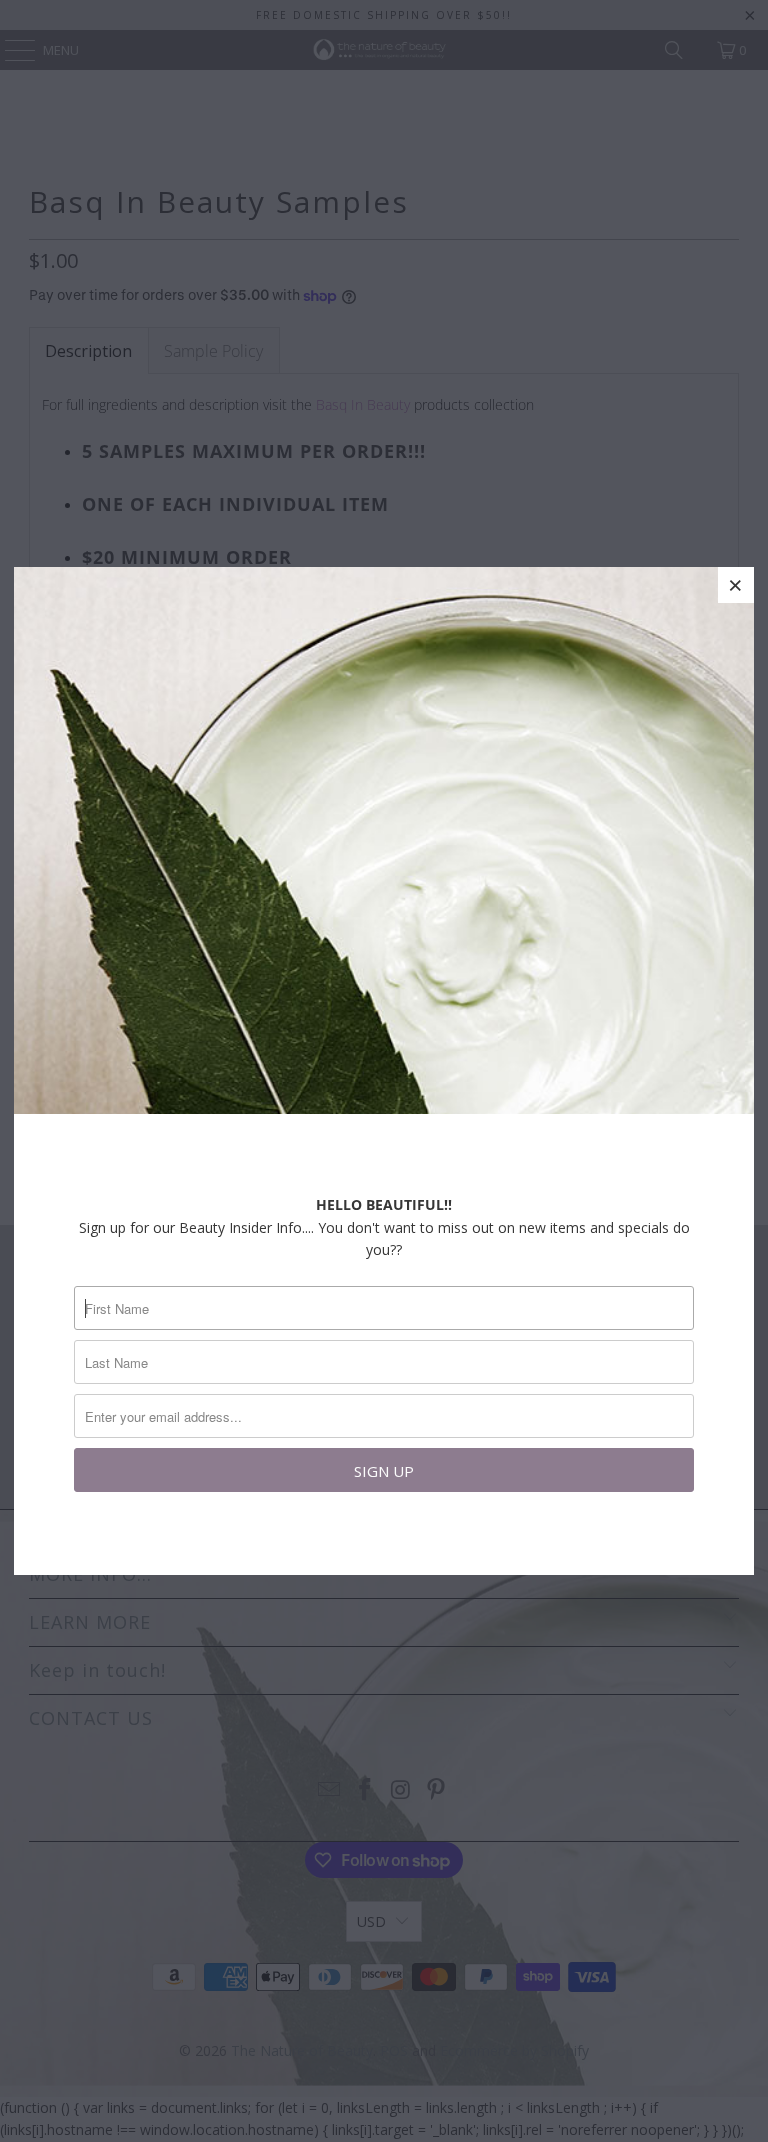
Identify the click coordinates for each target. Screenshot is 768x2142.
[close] (736, 585)
